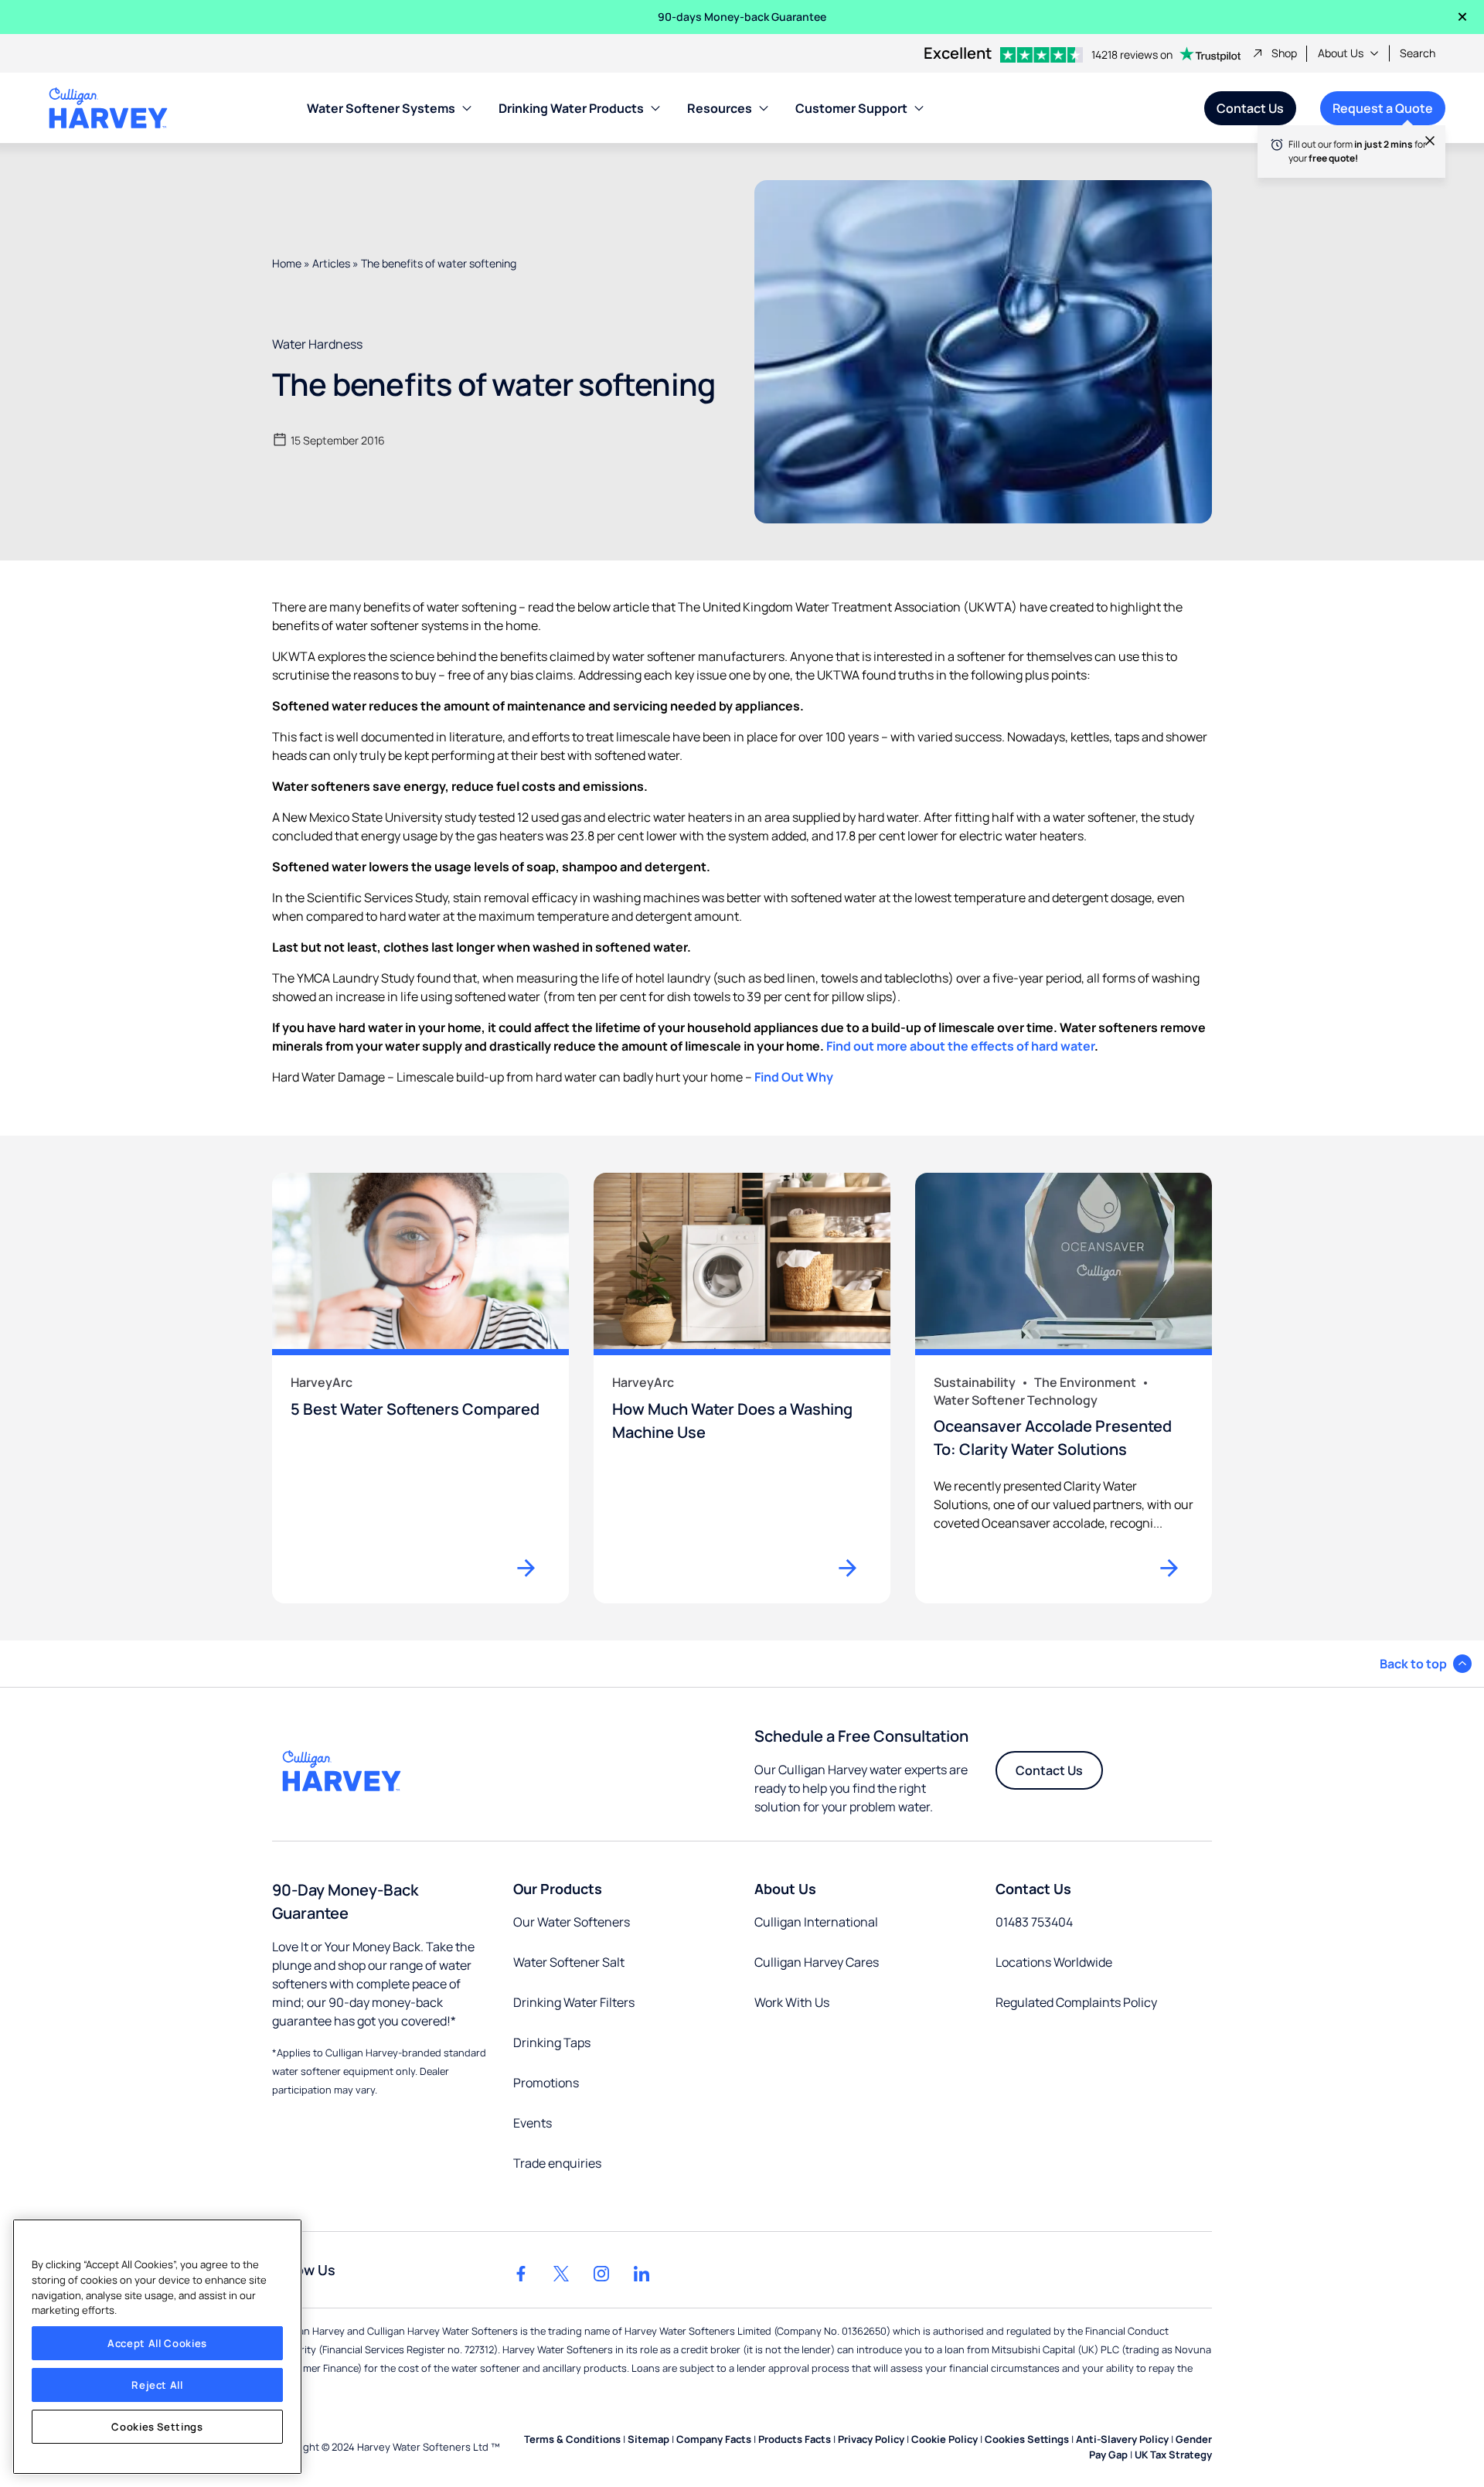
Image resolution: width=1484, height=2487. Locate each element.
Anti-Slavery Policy (1122, 2439)
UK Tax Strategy (1173, 2455)
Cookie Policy (945, 2439)
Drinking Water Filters (574, 2002)
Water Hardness (317, 344)
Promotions (546, 2083)
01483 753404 (1034, 1922)
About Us (1341, 53)
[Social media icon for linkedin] (642, 2274)
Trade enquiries (557, 2163)
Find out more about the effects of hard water (960, 1046)
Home (287, 263)
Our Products (558, 1889)
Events (533, 2123)
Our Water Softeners (572, 1922)
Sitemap (648, 2439)
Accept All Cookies (157, 2343)
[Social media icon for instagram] (601, 2274)
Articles (331, 263)
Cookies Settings (157, 2427)
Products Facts (795, 2439)
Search (1418, 53)
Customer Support (851, 108)
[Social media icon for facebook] (521, 2274)
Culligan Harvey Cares (817, 1962)
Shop (1284, 53)
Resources (720, 108)
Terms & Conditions (572, 2439)
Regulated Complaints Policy (1076, 2002)
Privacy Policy (871, 2439)
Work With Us (792, 2002)
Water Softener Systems (381, 108)
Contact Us (1250, 108)
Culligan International (816, 1922)
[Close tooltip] (1422, 148)
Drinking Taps (552, 2042)
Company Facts (714, 2439)
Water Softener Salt (569, 1962)
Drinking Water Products (571, 108)
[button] (1426, 1664)
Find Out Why (794, 1077)
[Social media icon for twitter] (561, 2274)
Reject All (157, 2385)
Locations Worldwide (1054, 1962)
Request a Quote (1377, 112)
